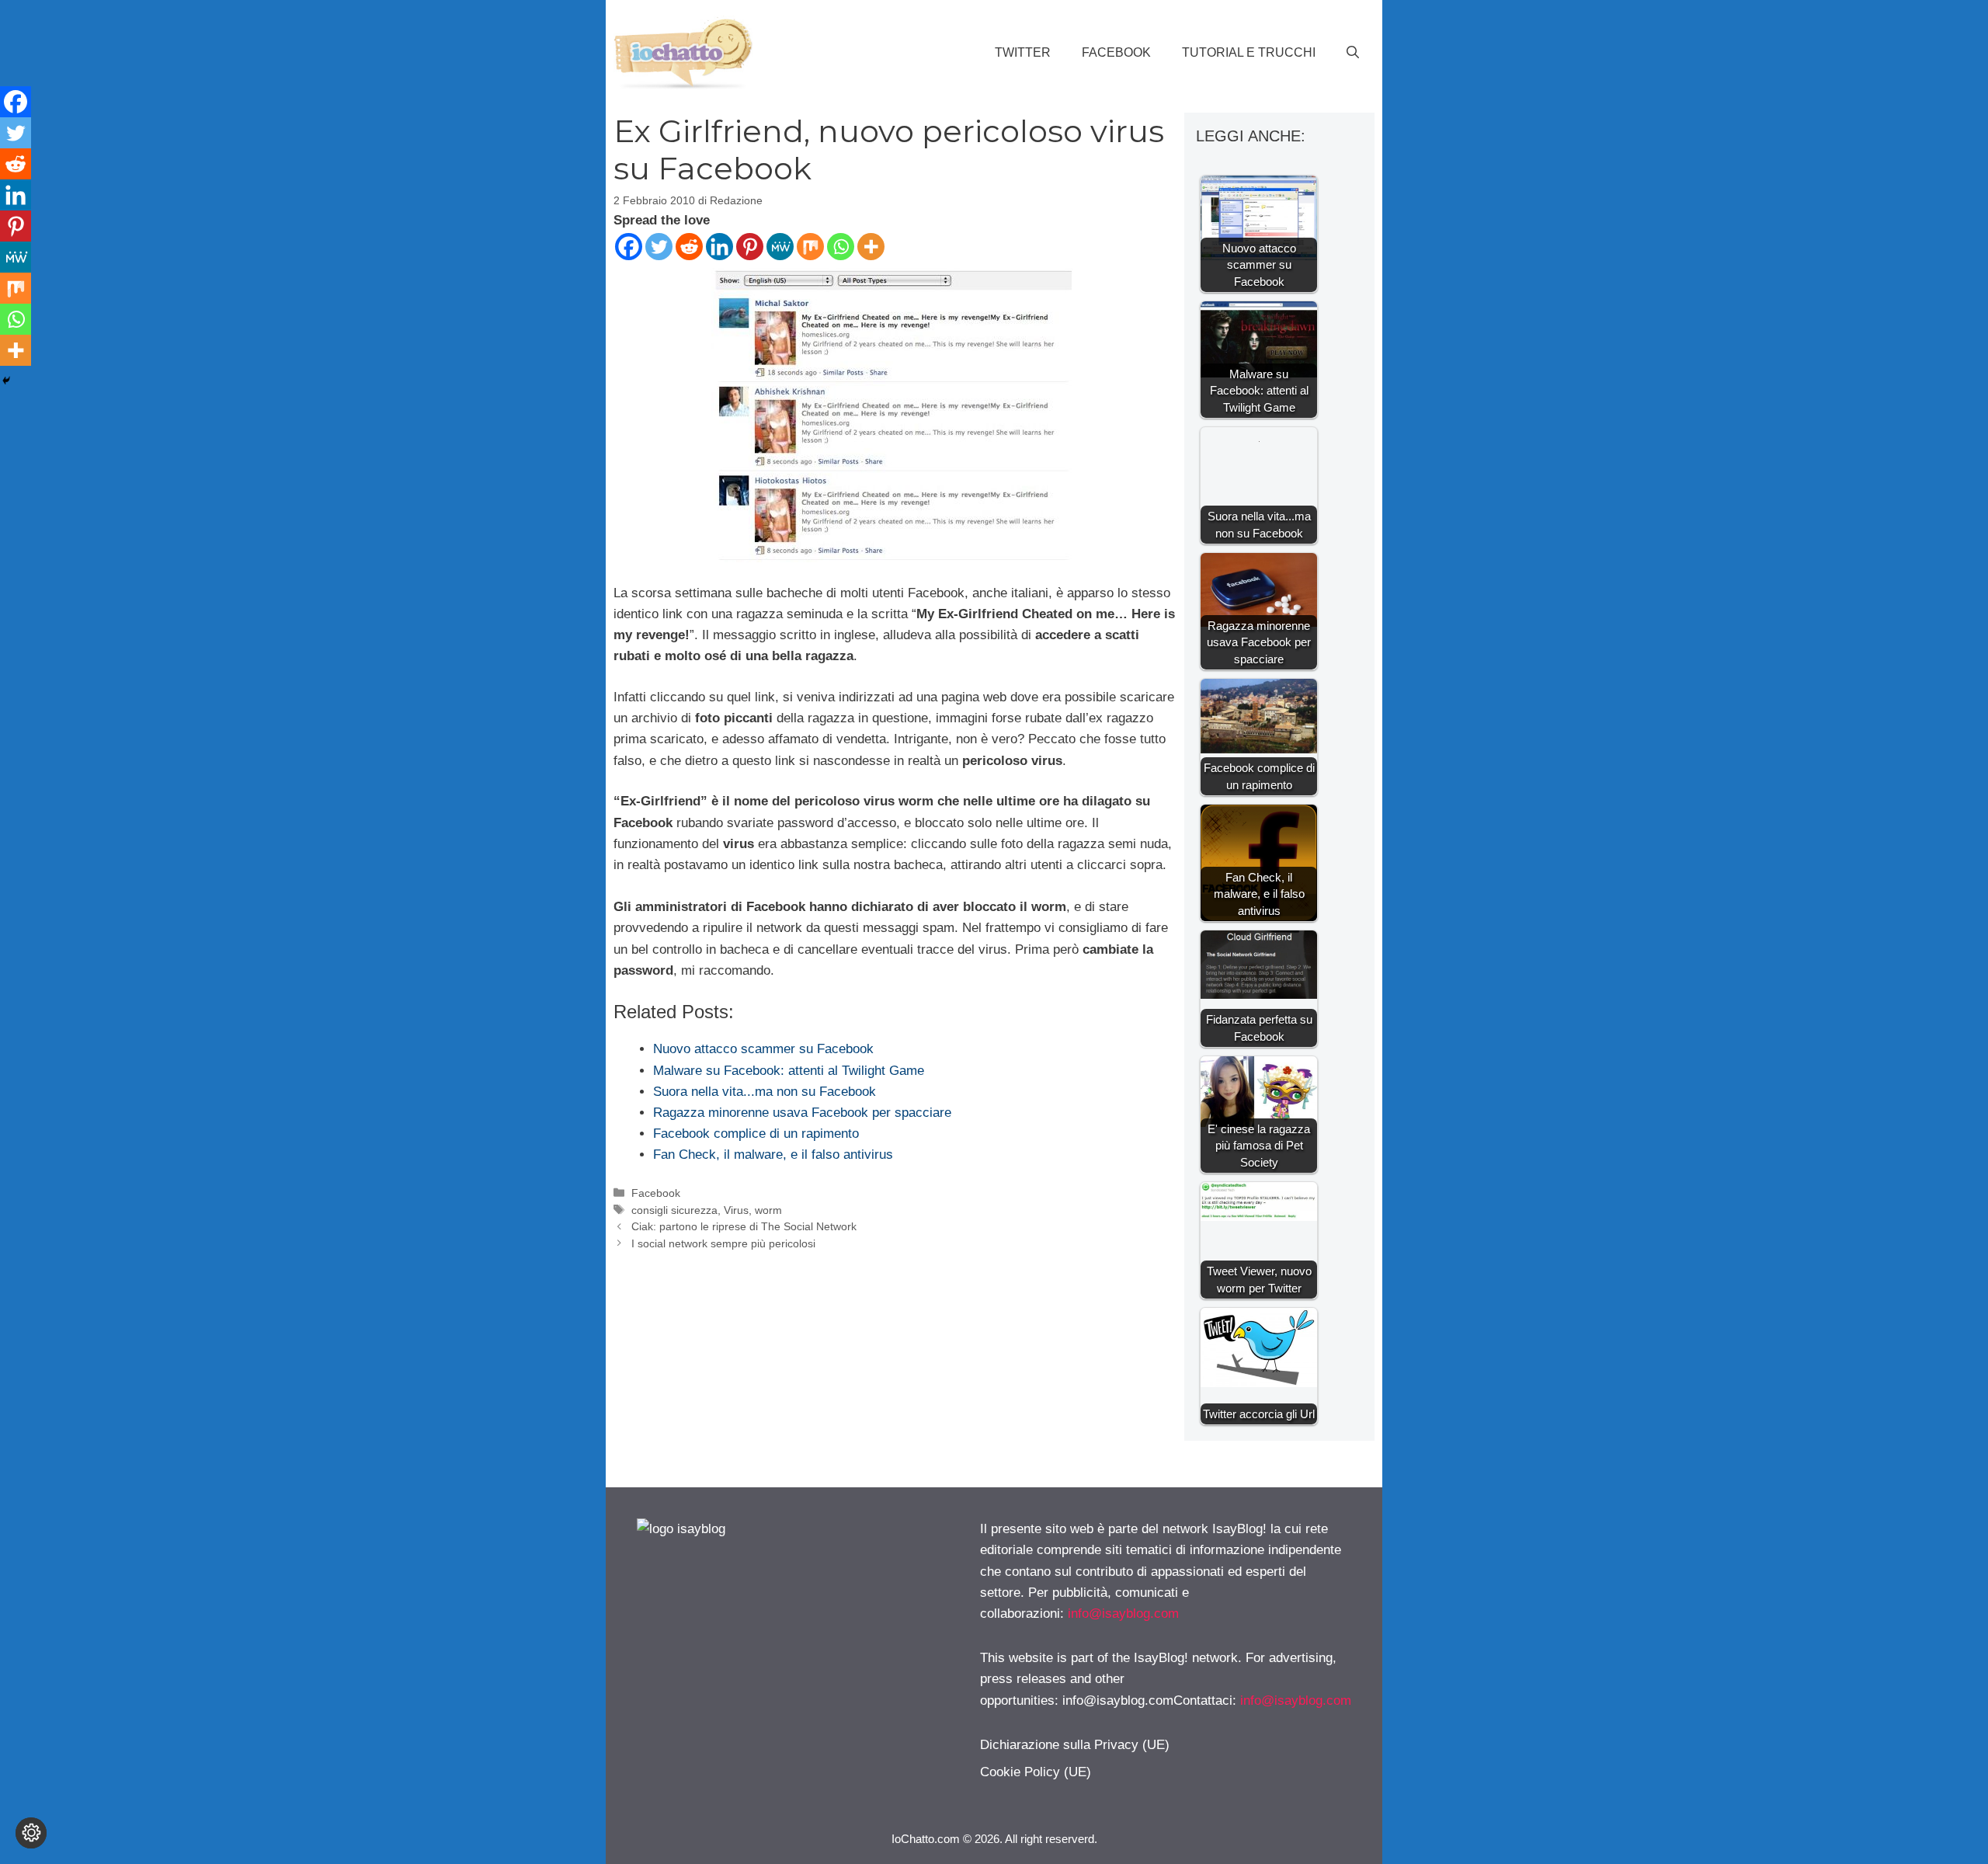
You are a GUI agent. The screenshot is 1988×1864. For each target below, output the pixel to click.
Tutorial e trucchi (1249, 52)
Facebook (1116, 52)
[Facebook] (629, 247)
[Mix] (810, 247)
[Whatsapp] (841, 247)
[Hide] (6, 381)
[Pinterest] (750, 247)
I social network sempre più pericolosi (723, 1243)
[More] (871, 247)
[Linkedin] (719, 247)
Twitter (1023, 52)
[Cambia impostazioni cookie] (31, 1833)
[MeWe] (780, 247)
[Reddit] (689, 247)
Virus (736, 1210)
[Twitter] (659, 247)
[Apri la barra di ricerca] (1353, 53)
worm (768, 1210)
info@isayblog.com (1123, 1614)
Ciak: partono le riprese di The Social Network (744, 1226)
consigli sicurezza (674, 1210)
